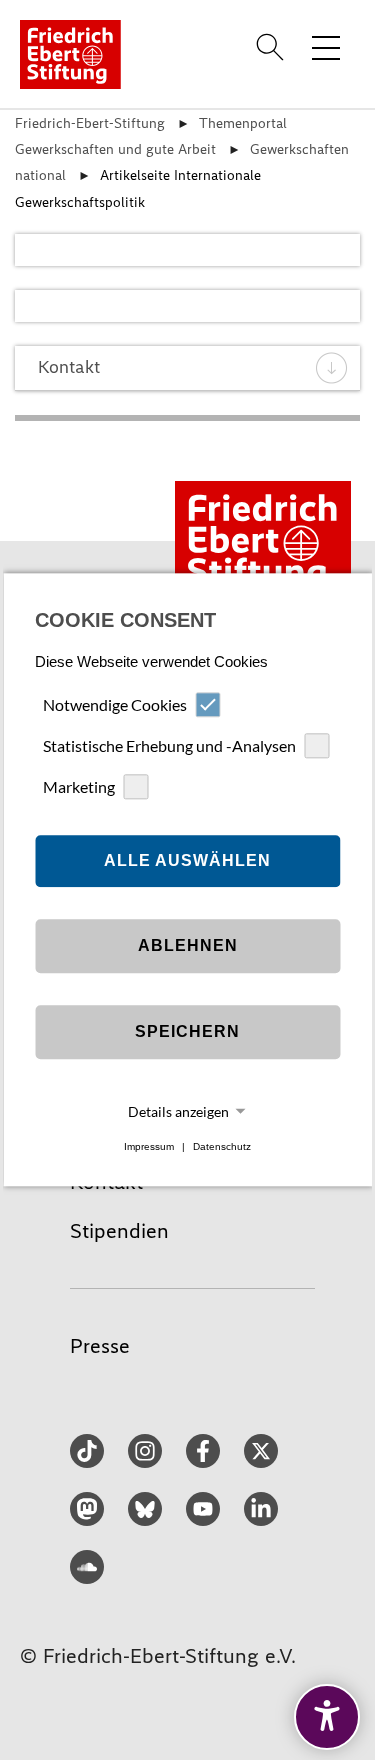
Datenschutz (222, 1146)
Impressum (149, 1146)
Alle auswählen (187, 860)
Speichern (187, 1031)
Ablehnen (188, 945)
